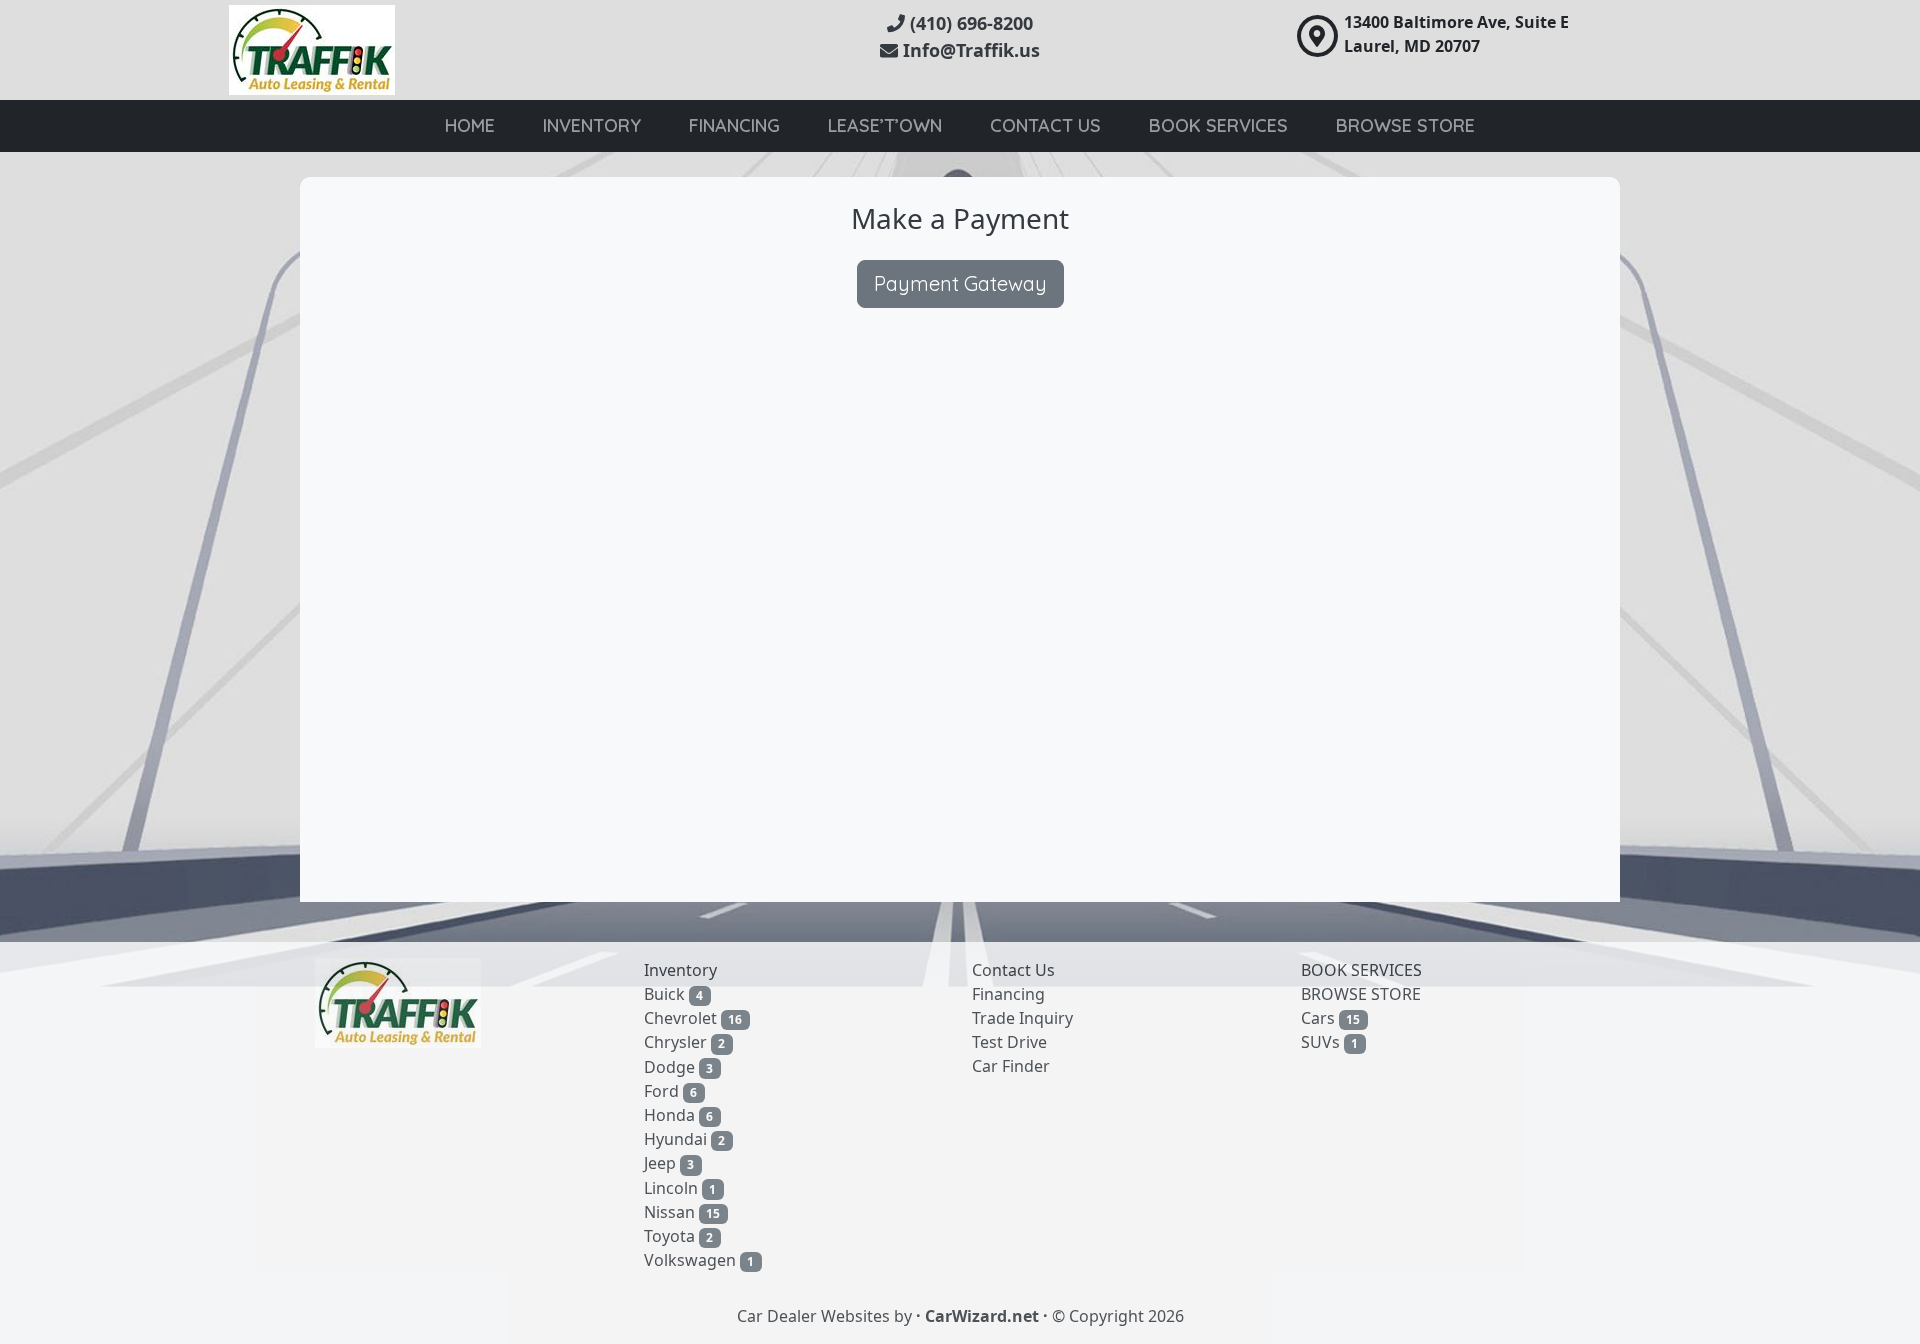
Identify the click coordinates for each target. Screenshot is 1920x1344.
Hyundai (685, 1139)
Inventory (592, 125)
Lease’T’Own (885, 125)
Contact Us (1045, 125)
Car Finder (1011, 1066)
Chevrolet (693, 1018)
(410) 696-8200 (969, 23)
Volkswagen (699, 1260)
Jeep (669, 1163)
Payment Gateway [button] (960, 283)
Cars (1331, 1018)
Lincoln (680, 1188)
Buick (674, 994)
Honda (679, 1115)
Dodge (679, 1067)
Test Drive (1009, 1042)
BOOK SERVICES (1361, 970)
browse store (1405, 125)
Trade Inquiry (1022, 1018)
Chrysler (685, 1042)
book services (1218, 125)
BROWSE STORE (1361, 994)
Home (470, 125)
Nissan (682, 1212)
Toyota (679, 1236)
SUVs (1330, 1042)
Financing (734, 125)
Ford (671, 1091)
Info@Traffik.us (969, 50)
